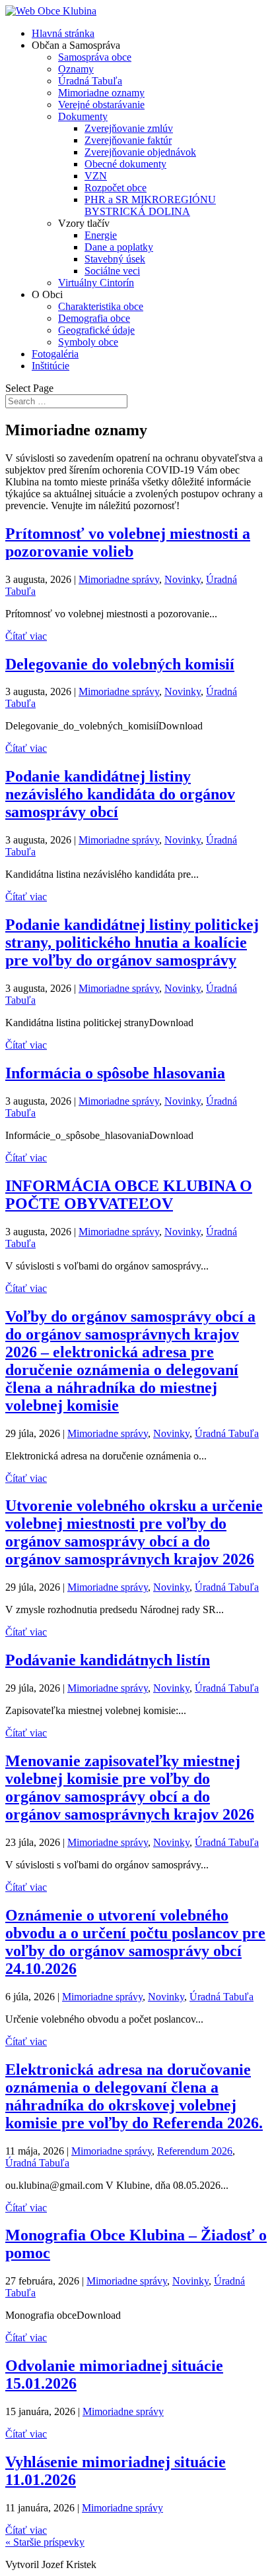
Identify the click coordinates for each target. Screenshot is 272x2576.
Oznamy (76, 69)
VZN (96, 176)
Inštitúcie (51, 366)
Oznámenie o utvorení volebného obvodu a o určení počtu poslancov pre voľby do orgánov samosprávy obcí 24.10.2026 (135, 1942)
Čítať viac (26, 636)
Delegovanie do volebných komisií (120, 664)
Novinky (183, 579)
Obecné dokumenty (125, 164)
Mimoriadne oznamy (101, 93)
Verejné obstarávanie (101, 105)
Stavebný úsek (115, 259)
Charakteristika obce (101, 306)
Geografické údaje (96, 330)
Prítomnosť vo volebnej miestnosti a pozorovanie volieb (128, 542)
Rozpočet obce (116, 188)
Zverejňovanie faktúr (128, 140)
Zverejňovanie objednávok (140, 152)
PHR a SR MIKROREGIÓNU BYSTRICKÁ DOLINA (150, 205)
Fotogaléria (55, 354)
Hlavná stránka (63, 33)
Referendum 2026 (195, 2151)
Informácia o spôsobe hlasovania (115, 1073)
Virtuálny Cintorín (96, 283)
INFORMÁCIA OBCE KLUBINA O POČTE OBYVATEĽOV (129, 1195)
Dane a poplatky (119, 247)
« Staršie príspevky (45, 2542)
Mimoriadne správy (119, 579)
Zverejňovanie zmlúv (129, 128)
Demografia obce (94, 318)
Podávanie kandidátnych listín (108, 1660)
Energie (101, 235)
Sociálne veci (112, 271)
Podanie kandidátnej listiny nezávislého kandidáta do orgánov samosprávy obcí (120, 794)
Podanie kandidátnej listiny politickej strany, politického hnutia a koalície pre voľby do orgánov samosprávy (132, 942)
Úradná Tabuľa (90, 81)
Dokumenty (83, 116)
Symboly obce (88, 342)
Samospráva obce (95, 57)
